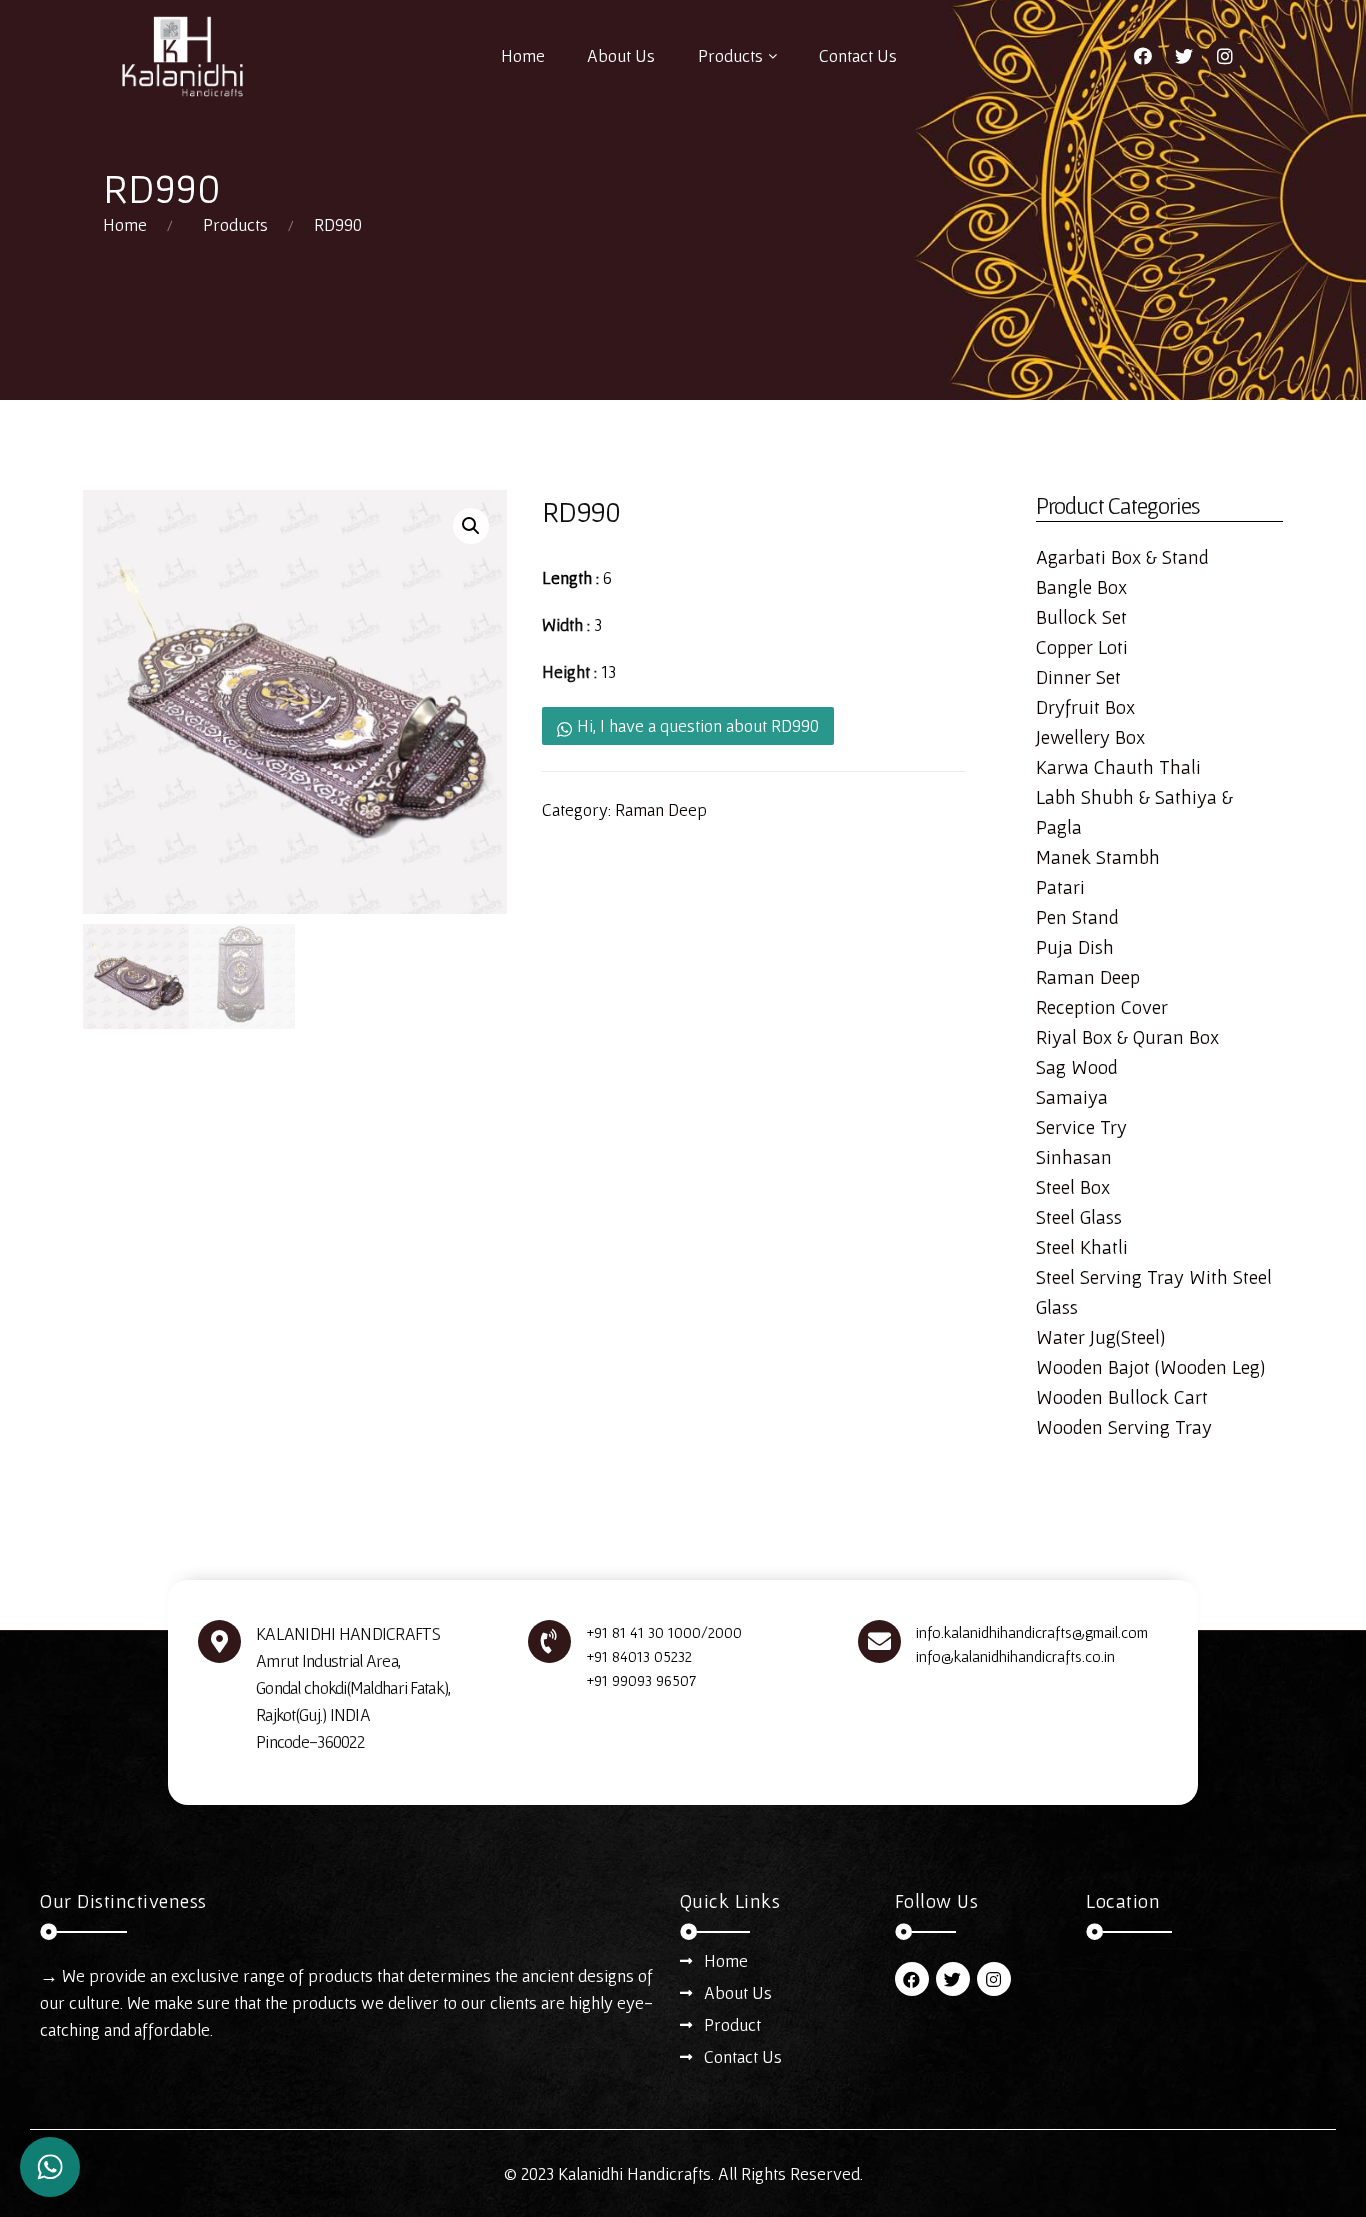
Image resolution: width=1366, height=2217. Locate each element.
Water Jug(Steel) (1100, 1337)
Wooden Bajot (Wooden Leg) (1150, 1367)
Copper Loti (1082, 647)
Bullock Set (1081, 617)
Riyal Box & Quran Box (1127, 1037)
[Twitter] (1184, 56)
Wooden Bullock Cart (1122, 1397)
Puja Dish (1075, 947)
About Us (621, 55)
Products (730, 55)
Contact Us (858, 55)
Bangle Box (1081, 587)
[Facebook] (1143, 56)
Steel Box (1073, 1187)
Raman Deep (661, 809)
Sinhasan (1074, 1157)
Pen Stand (1077, 917)
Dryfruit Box (1085, 707)
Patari (1060, 887)
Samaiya (1072, 1097)
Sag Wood (1077, 1067)
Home (523, 55)
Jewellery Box (1090, 737)
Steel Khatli (1082, 1247)
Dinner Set (1078, 677)
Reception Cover (1102, 1007)
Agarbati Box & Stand (1122, 557)
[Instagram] (1225, 56)
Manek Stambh (1098, 857)
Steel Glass (1079, 1217)
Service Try (1081, 1127)
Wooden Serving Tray (1124, 1427)
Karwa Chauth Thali (1118, 767)
